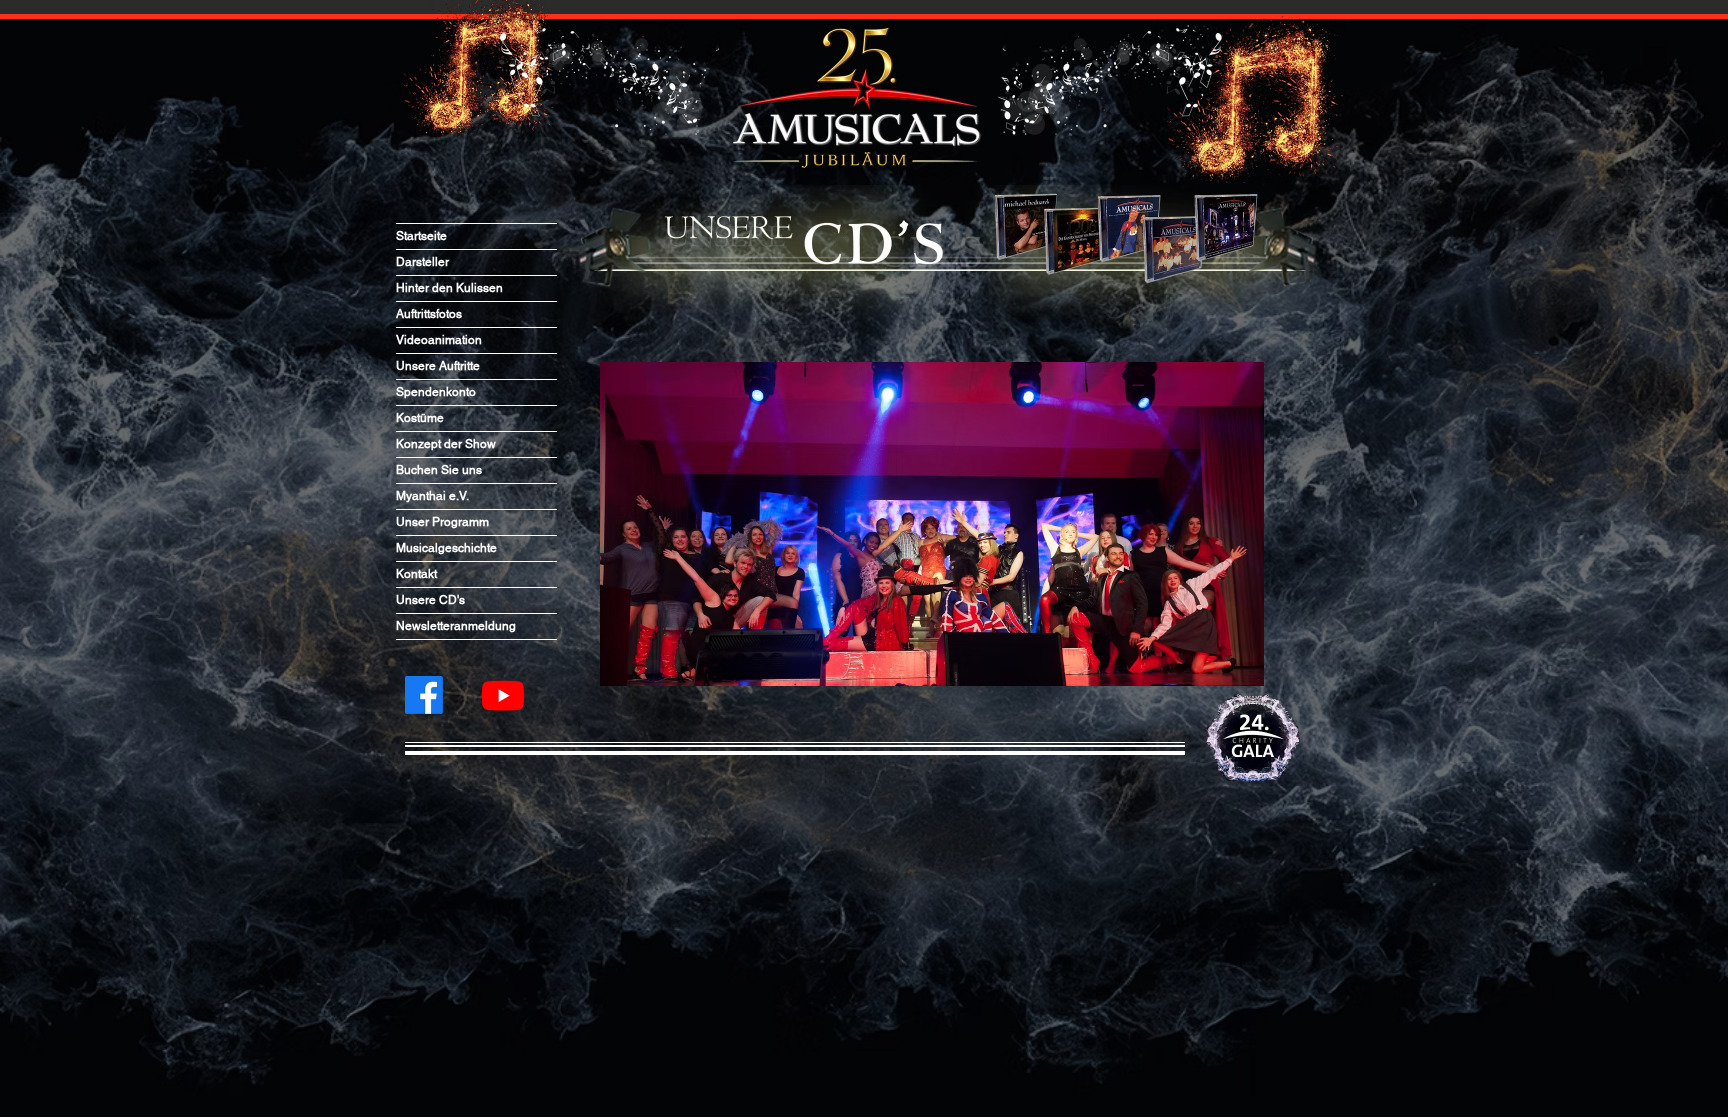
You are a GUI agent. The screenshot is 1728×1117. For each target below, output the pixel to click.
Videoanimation (439, 340)
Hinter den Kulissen (449, 288)
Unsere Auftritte (438, 366)
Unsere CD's (430, 600)
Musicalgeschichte (446, 548)
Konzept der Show (446, 444)
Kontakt (416, 574)
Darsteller (422, 262)
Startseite (421, 236)
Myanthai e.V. (432, 496)
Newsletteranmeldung (456, 626)
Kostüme (420, 418)
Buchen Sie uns (439, 470)
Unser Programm (442, 522)
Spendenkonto (436, 392)
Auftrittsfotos (429, 314)
